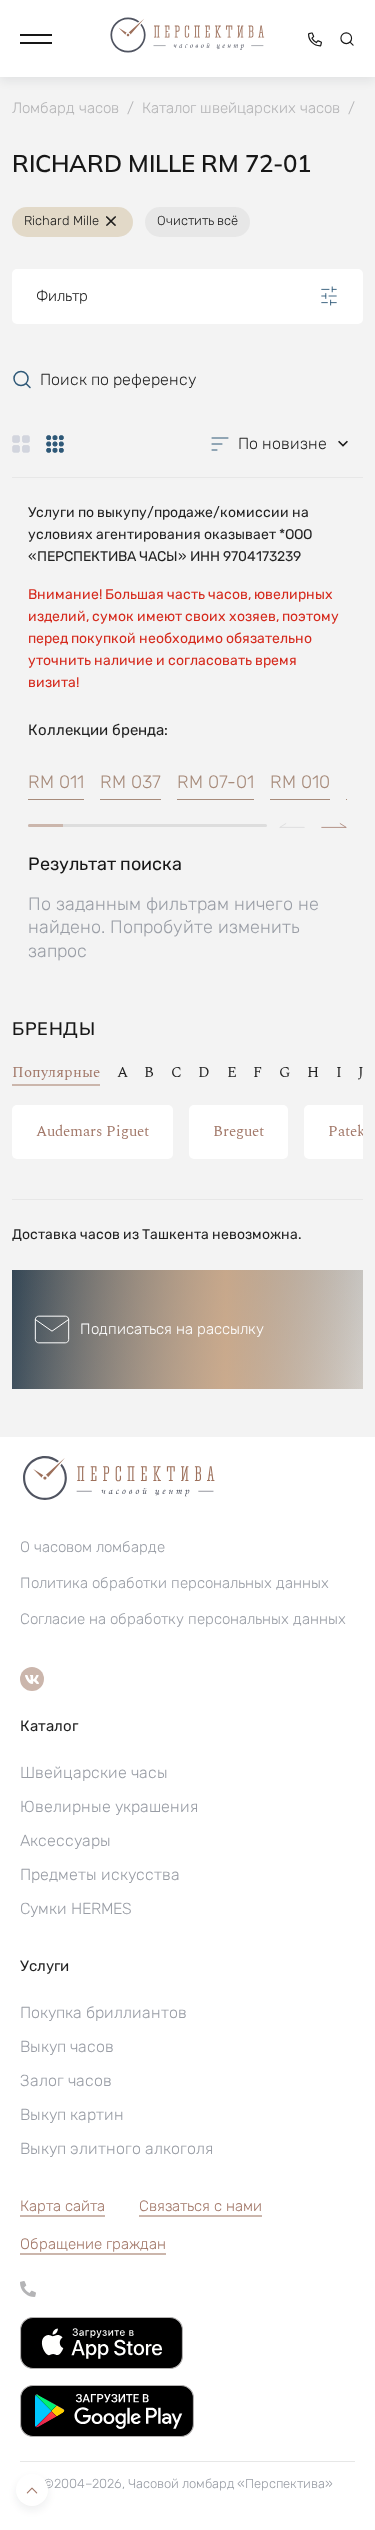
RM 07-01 (215, 782)
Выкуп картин (72, 2114)
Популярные (56, 1072)
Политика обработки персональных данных (174, 1583)
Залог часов (66, 2080)
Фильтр (62, 296)
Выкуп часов (67, 2046)
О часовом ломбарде (92, 1547)
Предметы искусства (100, 1874)
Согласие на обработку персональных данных (183, 1619)
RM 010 (300, 782)
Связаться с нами (200, 2206)
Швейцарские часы (94, 1772)
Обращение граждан (93, 2244)
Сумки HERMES (76, 1908)
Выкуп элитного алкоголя (116, 2148)
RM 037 (130, 782)
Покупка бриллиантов (103, 2012)
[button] (36, 39)
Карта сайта (62, 2206)
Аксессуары (65, 1840)
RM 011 (56, 782)
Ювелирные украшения (109, 1806)
